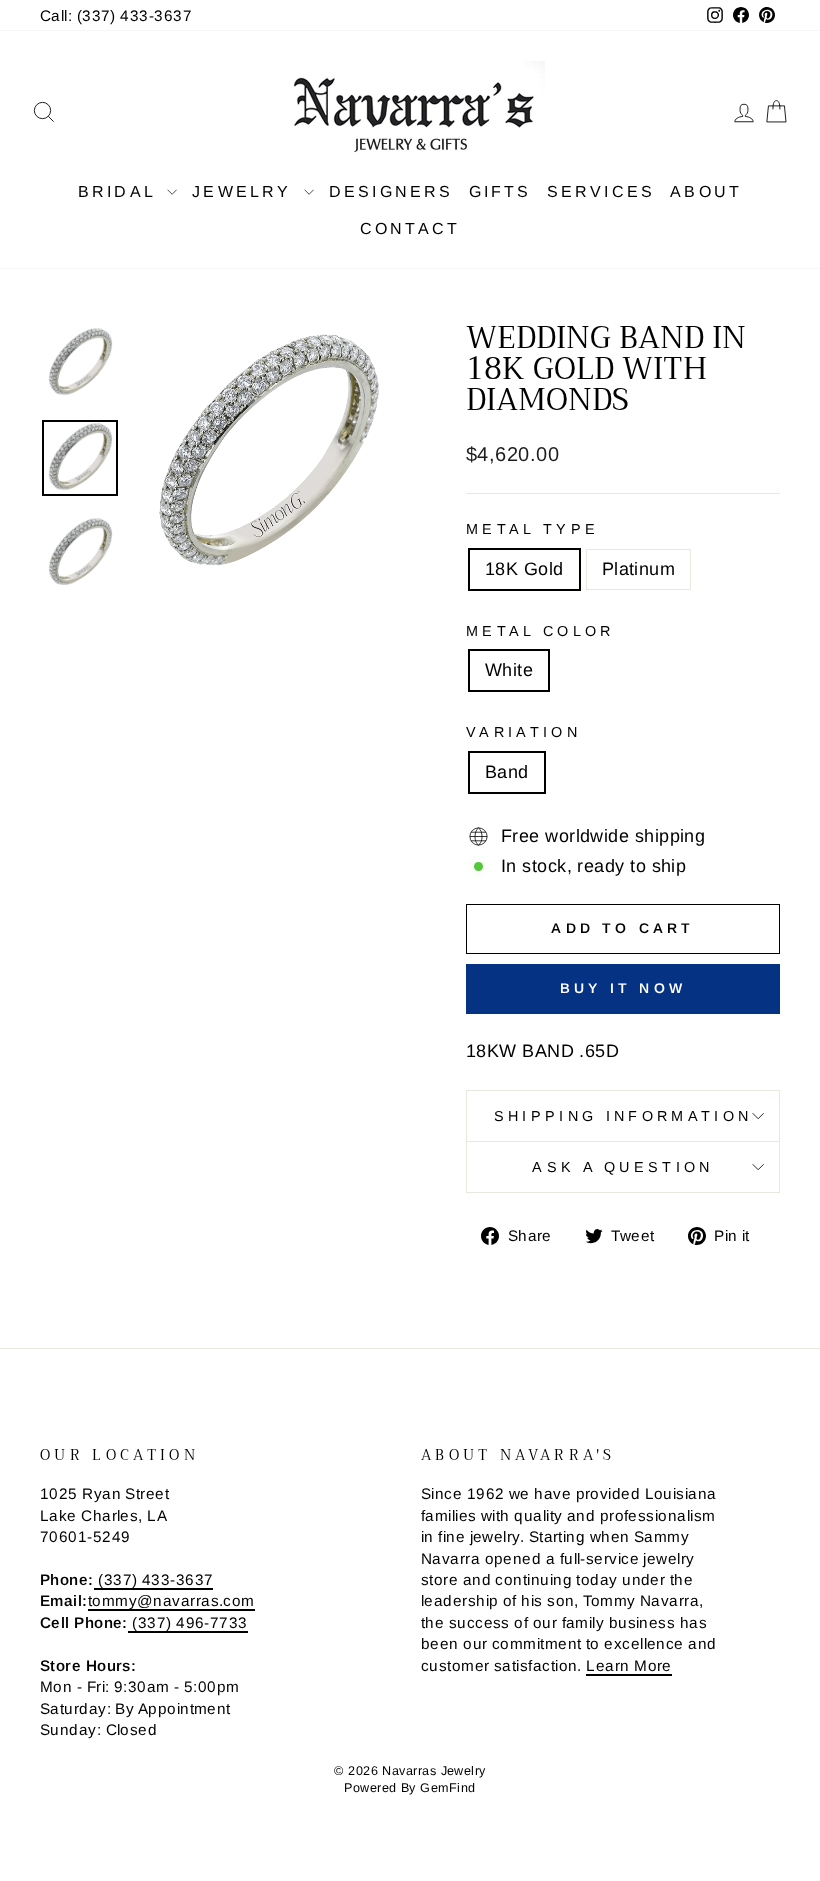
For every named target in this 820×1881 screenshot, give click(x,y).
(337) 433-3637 (154, 1579)
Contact (410, 228)
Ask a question (622, 1167)
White (509, 670)
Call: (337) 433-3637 (116, 15)
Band (507, 772)
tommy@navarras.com (171, 1600)
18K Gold (524, 569)
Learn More (629, 1665)
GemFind (447, 1788)
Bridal (120, 191)
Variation (523, 732)
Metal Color (540, 631)
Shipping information (623, 1116)
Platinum (639, 569)
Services (601, 191)
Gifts (500, 191)
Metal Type (532, 529)
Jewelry (245, 191)
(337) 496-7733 (188, 1622)
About (706, 191)
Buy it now (623, 988)
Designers (391, 191)
